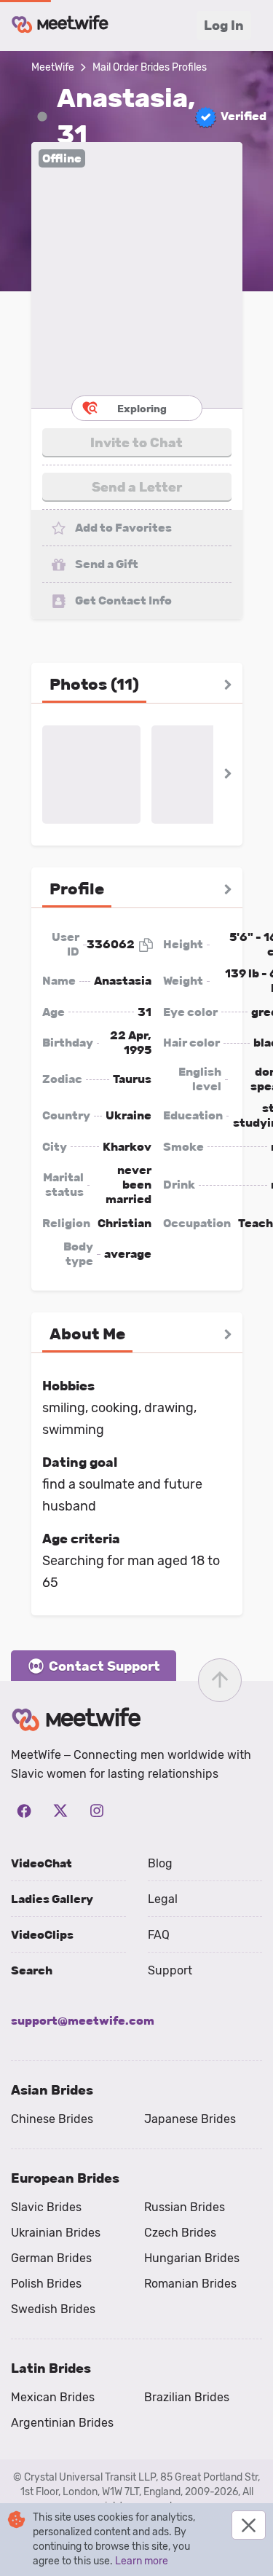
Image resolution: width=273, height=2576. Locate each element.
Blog (160, 1863)
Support (170, 1970)
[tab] (94, 685)
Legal (163, 1899)
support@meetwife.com (83, 2021)
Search (32, 1970)
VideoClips (42, 1935)
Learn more (142, 2561)
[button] (137, 275)
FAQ (159, 1935)
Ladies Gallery (52, 1899)
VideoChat (41, 1863)
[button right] (228, 685)
